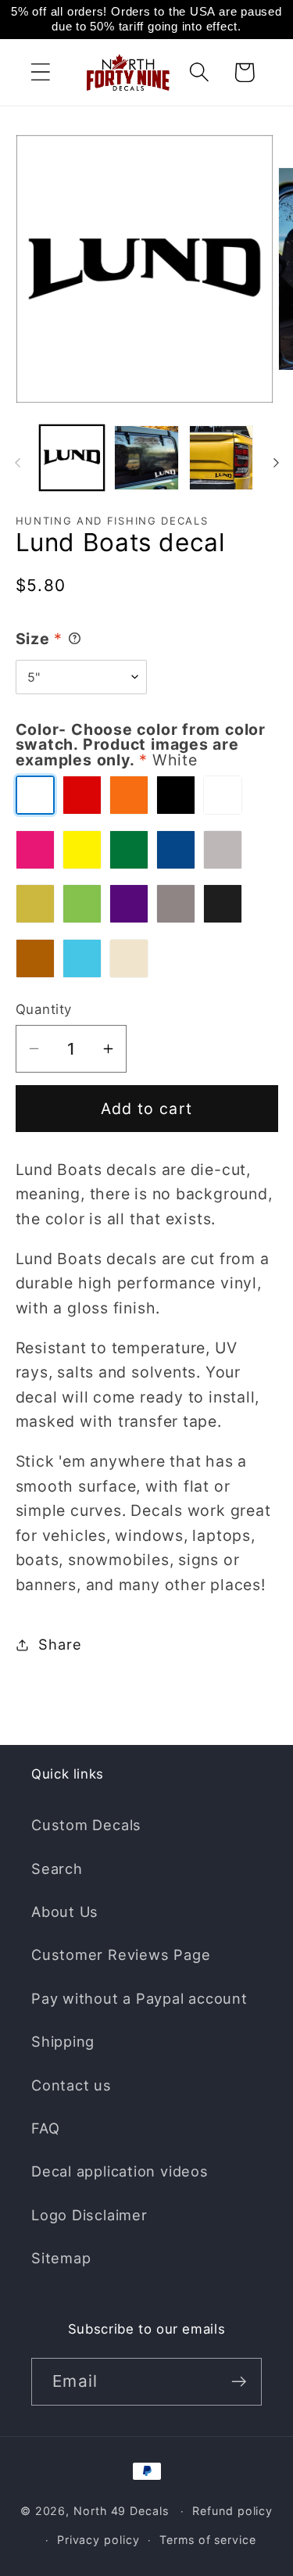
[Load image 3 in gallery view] (222, 458)
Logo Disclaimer (89, 2215)
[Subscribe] (239, 2382)
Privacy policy (98, 2540)
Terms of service (208, 2540)
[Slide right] (276, 463)
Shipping (63, 2041)
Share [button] (60, 1644)
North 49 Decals (121, 2511)
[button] (40, 72)
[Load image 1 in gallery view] (72, 458)
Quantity (44, 1009)
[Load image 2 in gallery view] (146, 458)
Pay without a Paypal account (139, 1998)
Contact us (71, 2085)
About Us (65, 1911)
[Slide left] (17, 463)
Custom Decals (86, 1825)
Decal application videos (120, 2171)
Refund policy (232, 2511)
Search (57, 1868)
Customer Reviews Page (121, 1954)
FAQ (45, 2128)
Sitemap (61, 2258)
